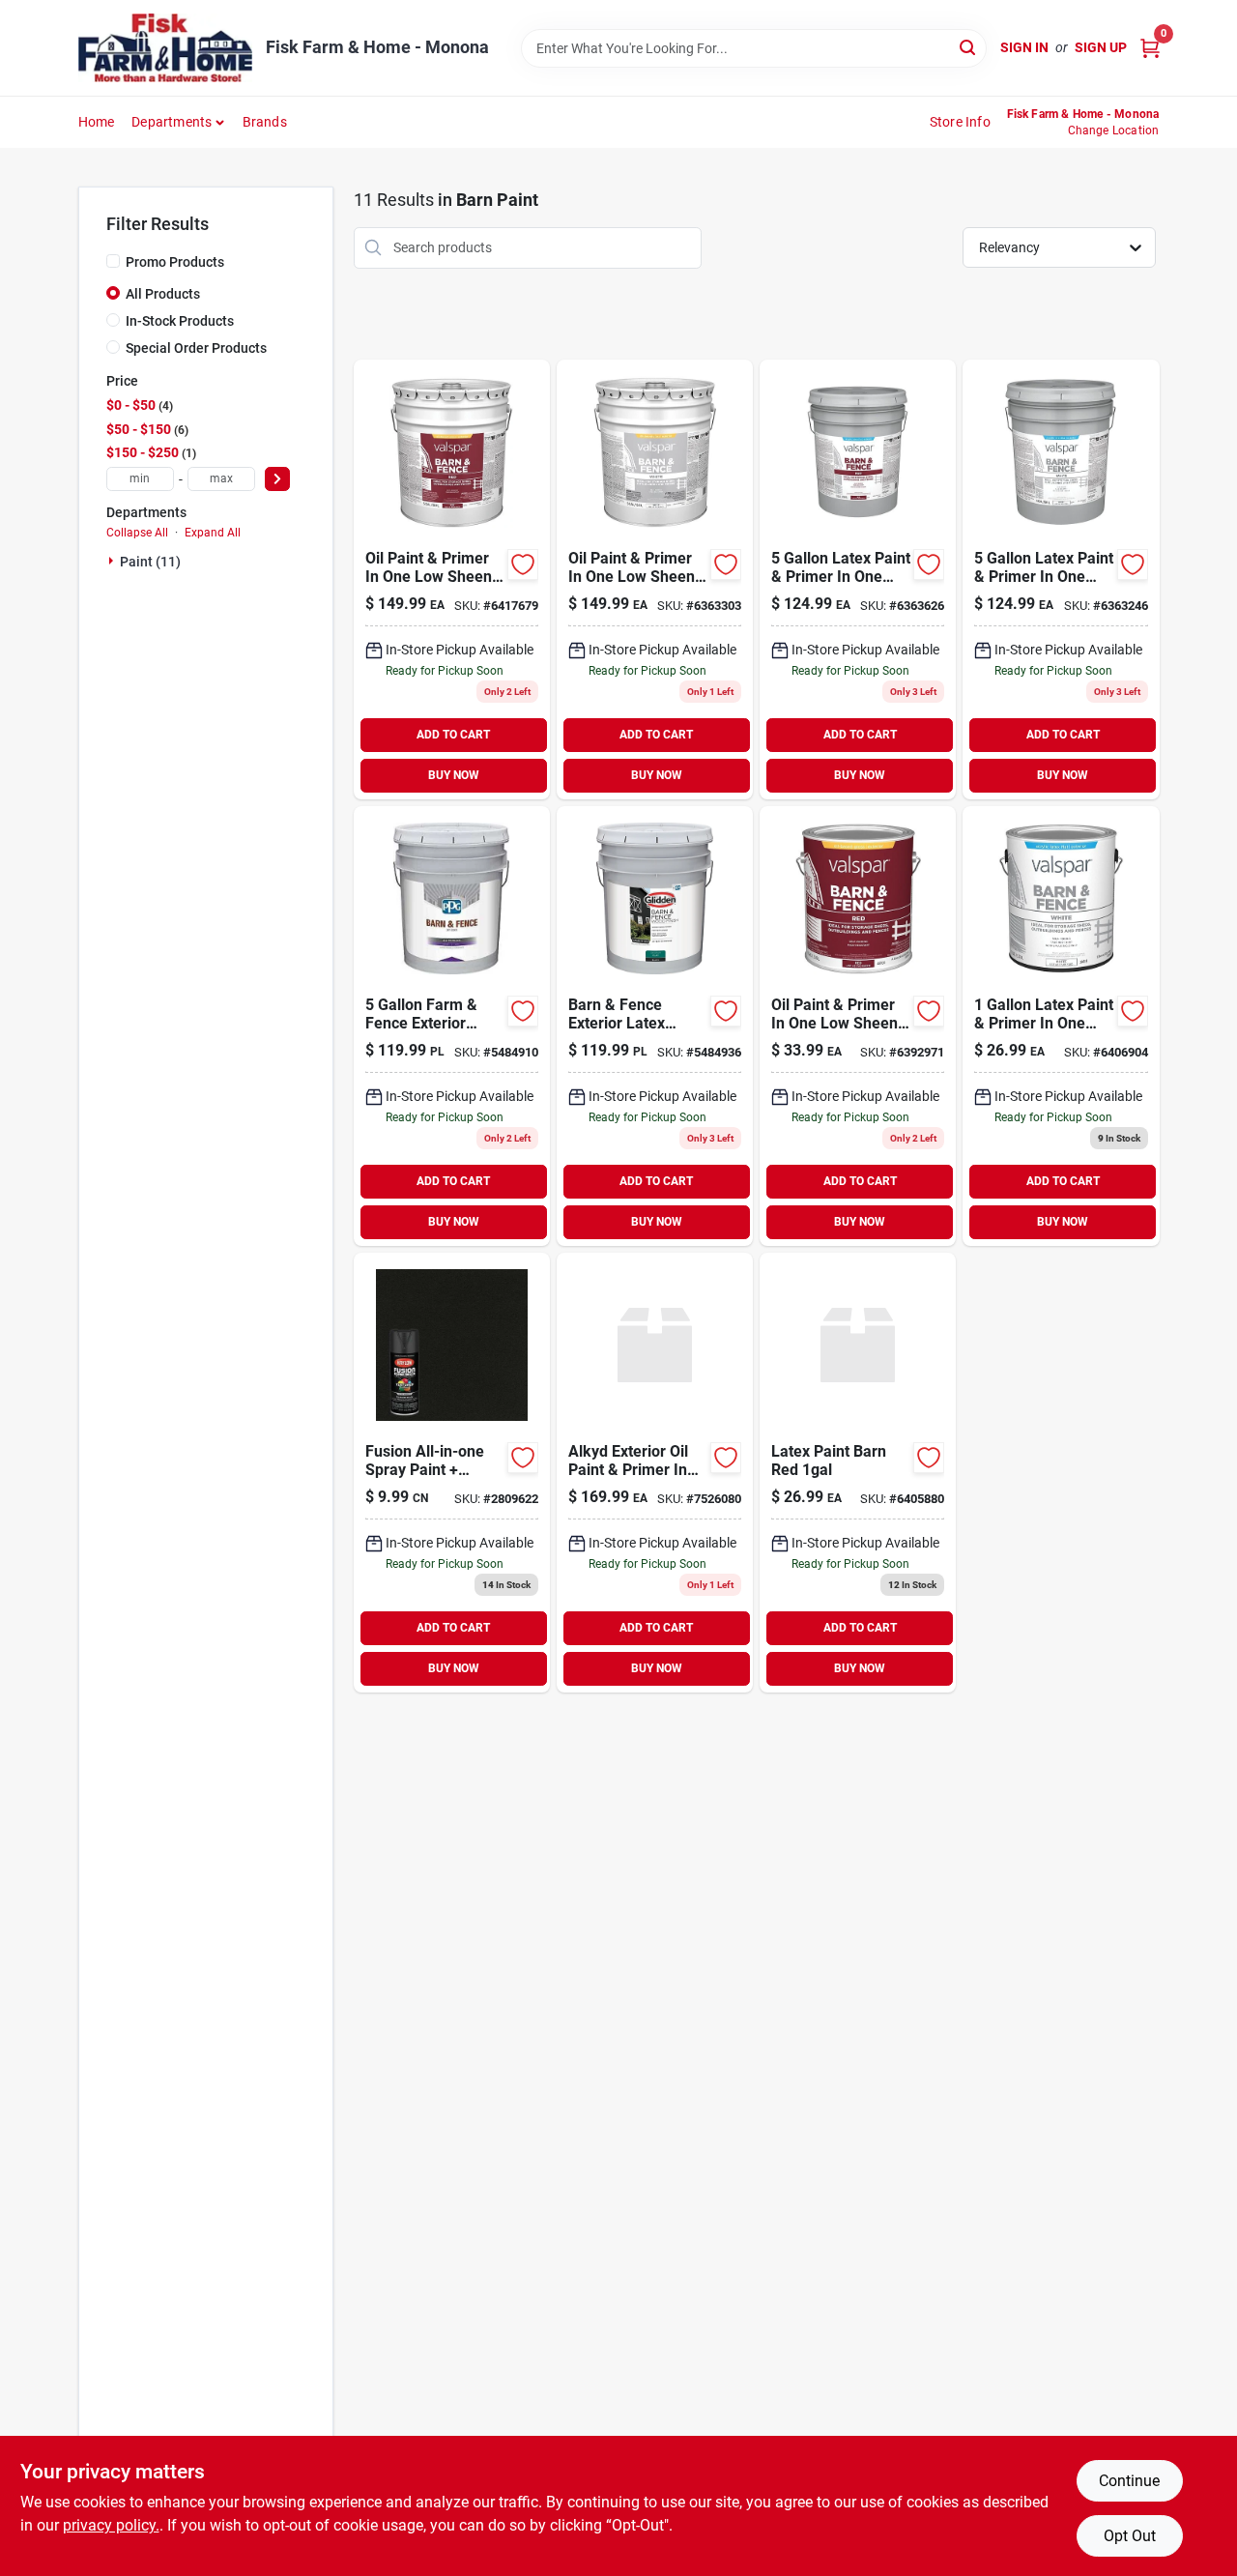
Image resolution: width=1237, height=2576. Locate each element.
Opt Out (1130, 2536)
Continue (1129, 2481)
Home (97, 122)
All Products (163, 294)
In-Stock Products (180, 321)
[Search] (969, 47)
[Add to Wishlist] (523, 564)
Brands (265, 122)
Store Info (960, 122)
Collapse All (137, 533)
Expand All (213, 533)
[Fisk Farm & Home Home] (165, 48)
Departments (172, 122)
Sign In (1024, 47)
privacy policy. (111, 2525)
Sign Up (1101, 47)
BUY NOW (454, 775)
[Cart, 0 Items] (1150, 48)
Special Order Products (196, 348)
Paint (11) (150, 562)
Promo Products (175, 262)
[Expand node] (113, 561)
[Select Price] (277, 479)
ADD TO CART (453, 735)
